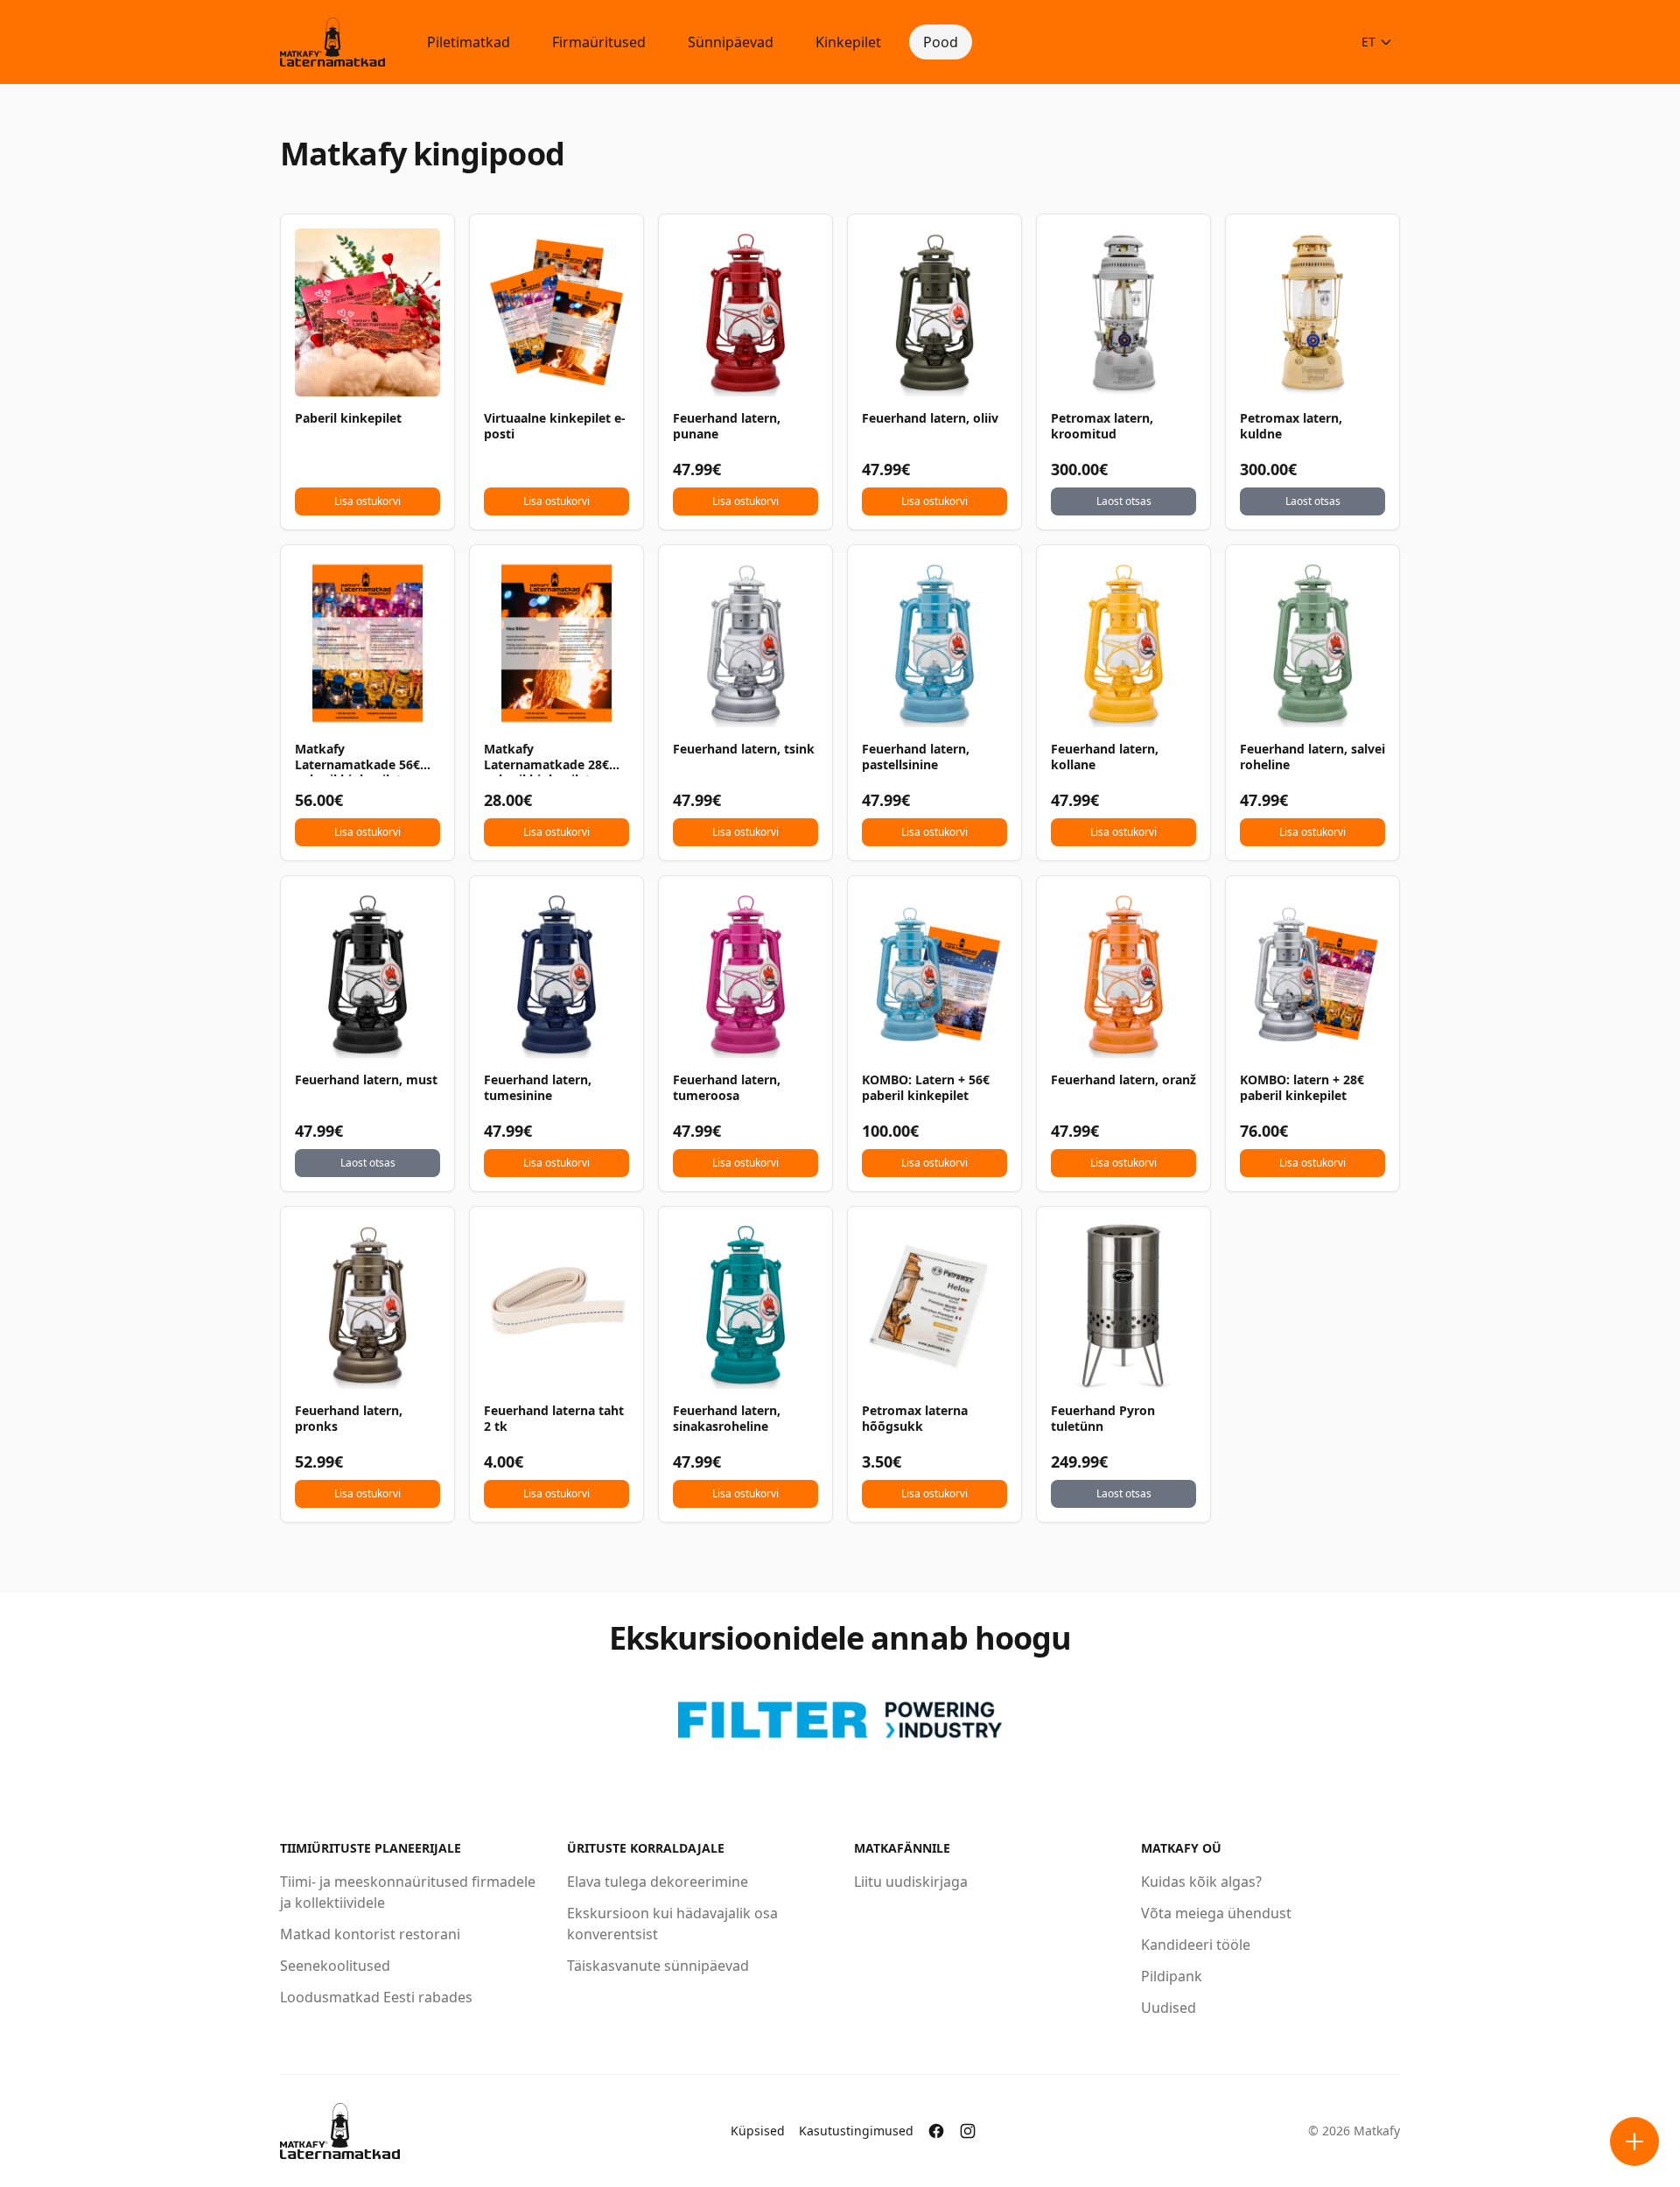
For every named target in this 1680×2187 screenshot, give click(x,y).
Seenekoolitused (335, 1966)
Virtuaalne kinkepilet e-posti (555, 426)
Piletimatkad (469, 42)
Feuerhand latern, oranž (1123, 1080)
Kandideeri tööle (1196, 1945)
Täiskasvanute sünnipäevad (658, 1966)
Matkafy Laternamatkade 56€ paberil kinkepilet (357, 759)
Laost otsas (1124, 501)
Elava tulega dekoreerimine (658, 1882)
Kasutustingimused (856, 2131)
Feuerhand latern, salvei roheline (1312, 757)
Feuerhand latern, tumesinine (538, 1088)
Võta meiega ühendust (1216, 1913)
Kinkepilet (848, 42)
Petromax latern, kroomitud (1102, 426)
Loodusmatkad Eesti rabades (376, 1997)
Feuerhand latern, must (366, 1080)
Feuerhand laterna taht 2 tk (554, 1419)
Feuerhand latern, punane (727, 426)
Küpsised (758, 2131)
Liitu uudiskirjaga (911, 1882)
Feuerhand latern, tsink (744, 749)
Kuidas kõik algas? (1201, 1882)
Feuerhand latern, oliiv (930, 418)
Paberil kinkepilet (348, 418)
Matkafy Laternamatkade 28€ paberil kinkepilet (546, 759)
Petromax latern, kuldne (1291, 426)
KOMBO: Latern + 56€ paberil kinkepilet (926, 1088)
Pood (941, 42)
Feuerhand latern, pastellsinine (916, 757)
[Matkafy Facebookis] (936, 2131)
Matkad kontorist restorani (370, 1934)
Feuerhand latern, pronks (349, 1419)
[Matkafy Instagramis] (968, 2131)
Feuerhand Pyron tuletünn (1103, 1419)
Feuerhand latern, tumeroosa (727, 1088)
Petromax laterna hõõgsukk (915, 1419)
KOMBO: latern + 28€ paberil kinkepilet (1302, 1088)
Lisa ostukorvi (367, 501)
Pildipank (1172, 1976)
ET (1368, 42)
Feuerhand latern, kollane (1105, 757)
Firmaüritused (599, 42)
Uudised (1169, 2008)
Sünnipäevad (731, 42)
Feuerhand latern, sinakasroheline (727, 1419)
